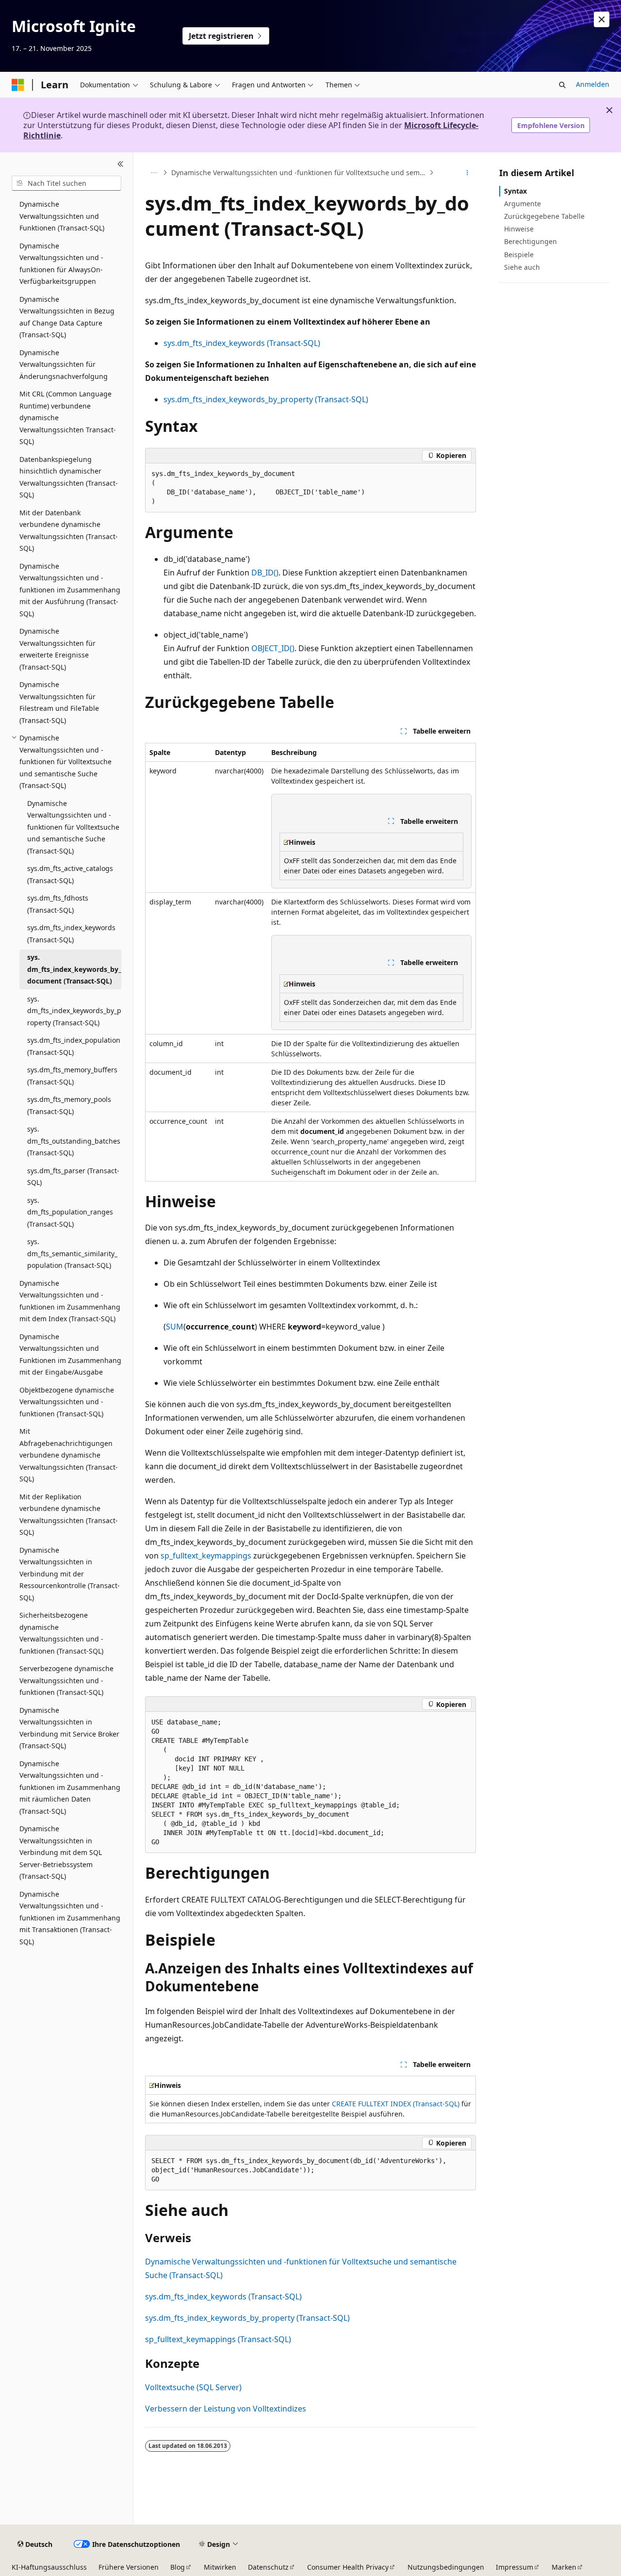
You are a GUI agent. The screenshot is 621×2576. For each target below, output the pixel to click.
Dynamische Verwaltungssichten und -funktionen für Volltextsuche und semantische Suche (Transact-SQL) (299, 172)
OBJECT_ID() (273, 648)
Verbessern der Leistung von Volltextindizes (226, 2409)
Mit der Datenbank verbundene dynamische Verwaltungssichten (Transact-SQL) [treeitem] (69, 531)
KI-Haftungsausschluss (49, 2567)
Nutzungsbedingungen (446, 2567)
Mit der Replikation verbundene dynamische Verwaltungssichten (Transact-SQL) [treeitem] (69, 1515)
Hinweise (519, 229)
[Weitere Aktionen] (467, 173)
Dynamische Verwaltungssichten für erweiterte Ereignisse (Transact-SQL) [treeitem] (57, 649)
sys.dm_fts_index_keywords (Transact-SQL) (242, 343)
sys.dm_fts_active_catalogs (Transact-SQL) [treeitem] (70, 874)
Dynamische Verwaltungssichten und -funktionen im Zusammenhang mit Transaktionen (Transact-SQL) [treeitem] (70, 1918)
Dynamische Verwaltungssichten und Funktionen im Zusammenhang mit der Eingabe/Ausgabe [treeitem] (70, 1354)
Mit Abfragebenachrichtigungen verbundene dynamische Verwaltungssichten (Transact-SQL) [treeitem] (69, 1455)
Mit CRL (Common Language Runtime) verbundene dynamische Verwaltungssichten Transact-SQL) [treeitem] (68, 418)
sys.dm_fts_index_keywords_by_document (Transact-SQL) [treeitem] (74, 969)
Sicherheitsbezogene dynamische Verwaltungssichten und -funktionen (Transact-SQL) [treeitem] (61, 1633)
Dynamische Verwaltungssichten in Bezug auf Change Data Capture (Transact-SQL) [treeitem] (67, 317)
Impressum (515, 2567)
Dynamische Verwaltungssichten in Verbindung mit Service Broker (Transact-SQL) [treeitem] (69, 1728)
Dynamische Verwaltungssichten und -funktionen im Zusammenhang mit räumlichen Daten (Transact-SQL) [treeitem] (70, 1787)
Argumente (523, 204)
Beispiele (519, 254)
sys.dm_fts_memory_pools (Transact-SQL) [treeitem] (69, 1105)
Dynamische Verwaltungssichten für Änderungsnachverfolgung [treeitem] (64, 364)
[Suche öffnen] (562, 85)
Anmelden (593, 84)
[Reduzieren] (121, 164)
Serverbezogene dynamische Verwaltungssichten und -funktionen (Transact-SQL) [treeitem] (66, 1680)
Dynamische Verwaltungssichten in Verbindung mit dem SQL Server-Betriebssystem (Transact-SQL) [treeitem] (61, 1852)
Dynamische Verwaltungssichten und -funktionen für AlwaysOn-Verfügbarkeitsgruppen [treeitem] (61, 264)
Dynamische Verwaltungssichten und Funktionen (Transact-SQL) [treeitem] (62, 216)
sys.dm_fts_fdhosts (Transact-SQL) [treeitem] (58, 904)
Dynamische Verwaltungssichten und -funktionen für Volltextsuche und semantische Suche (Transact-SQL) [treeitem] (73, 827)
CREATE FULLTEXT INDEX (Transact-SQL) (396, 2104)
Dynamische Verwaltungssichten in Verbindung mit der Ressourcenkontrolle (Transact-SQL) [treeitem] (70, 1574)
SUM (175, 1327)
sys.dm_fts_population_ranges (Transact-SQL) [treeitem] (70, 1212)
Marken (564, 2567)
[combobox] (66, 183)
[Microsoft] (18, 85)
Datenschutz (268, 2567)
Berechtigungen (531, 241)
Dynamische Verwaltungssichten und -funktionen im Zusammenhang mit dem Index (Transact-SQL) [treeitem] (70, 1301)
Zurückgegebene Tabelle (544, 216)
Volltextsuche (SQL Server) (193, 2387)
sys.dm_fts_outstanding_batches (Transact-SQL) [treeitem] (74, 1141)
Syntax (515, 191)
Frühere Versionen (129, 2567)
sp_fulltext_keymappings (206, 1556)
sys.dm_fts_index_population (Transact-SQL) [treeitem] (74, 1046)
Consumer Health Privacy (348, 2567)
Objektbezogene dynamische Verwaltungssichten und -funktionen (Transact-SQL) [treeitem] (67, 1402)
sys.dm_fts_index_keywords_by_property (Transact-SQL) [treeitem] (74, 1011)
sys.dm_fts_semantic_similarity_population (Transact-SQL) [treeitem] (72, 1253)
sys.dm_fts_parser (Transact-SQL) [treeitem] (73, 1177)
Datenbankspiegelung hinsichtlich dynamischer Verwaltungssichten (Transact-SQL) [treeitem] (69, 477)
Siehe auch (522, 267)
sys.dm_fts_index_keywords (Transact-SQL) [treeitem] (71, 934)
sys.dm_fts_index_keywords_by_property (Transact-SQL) (266, 399)
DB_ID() (265, 573)
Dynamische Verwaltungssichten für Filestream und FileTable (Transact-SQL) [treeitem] (59, 702)
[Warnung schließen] (602, 19)
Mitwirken (220, 2567)
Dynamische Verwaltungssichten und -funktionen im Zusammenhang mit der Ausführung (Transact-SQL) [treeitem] (70, 590)
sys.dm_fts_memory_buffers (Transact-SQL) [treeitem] (72, 1076)
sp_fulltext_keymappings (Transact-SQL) (218, 2339)
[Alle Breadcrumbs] (154, 173)
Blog (178, 2567)
